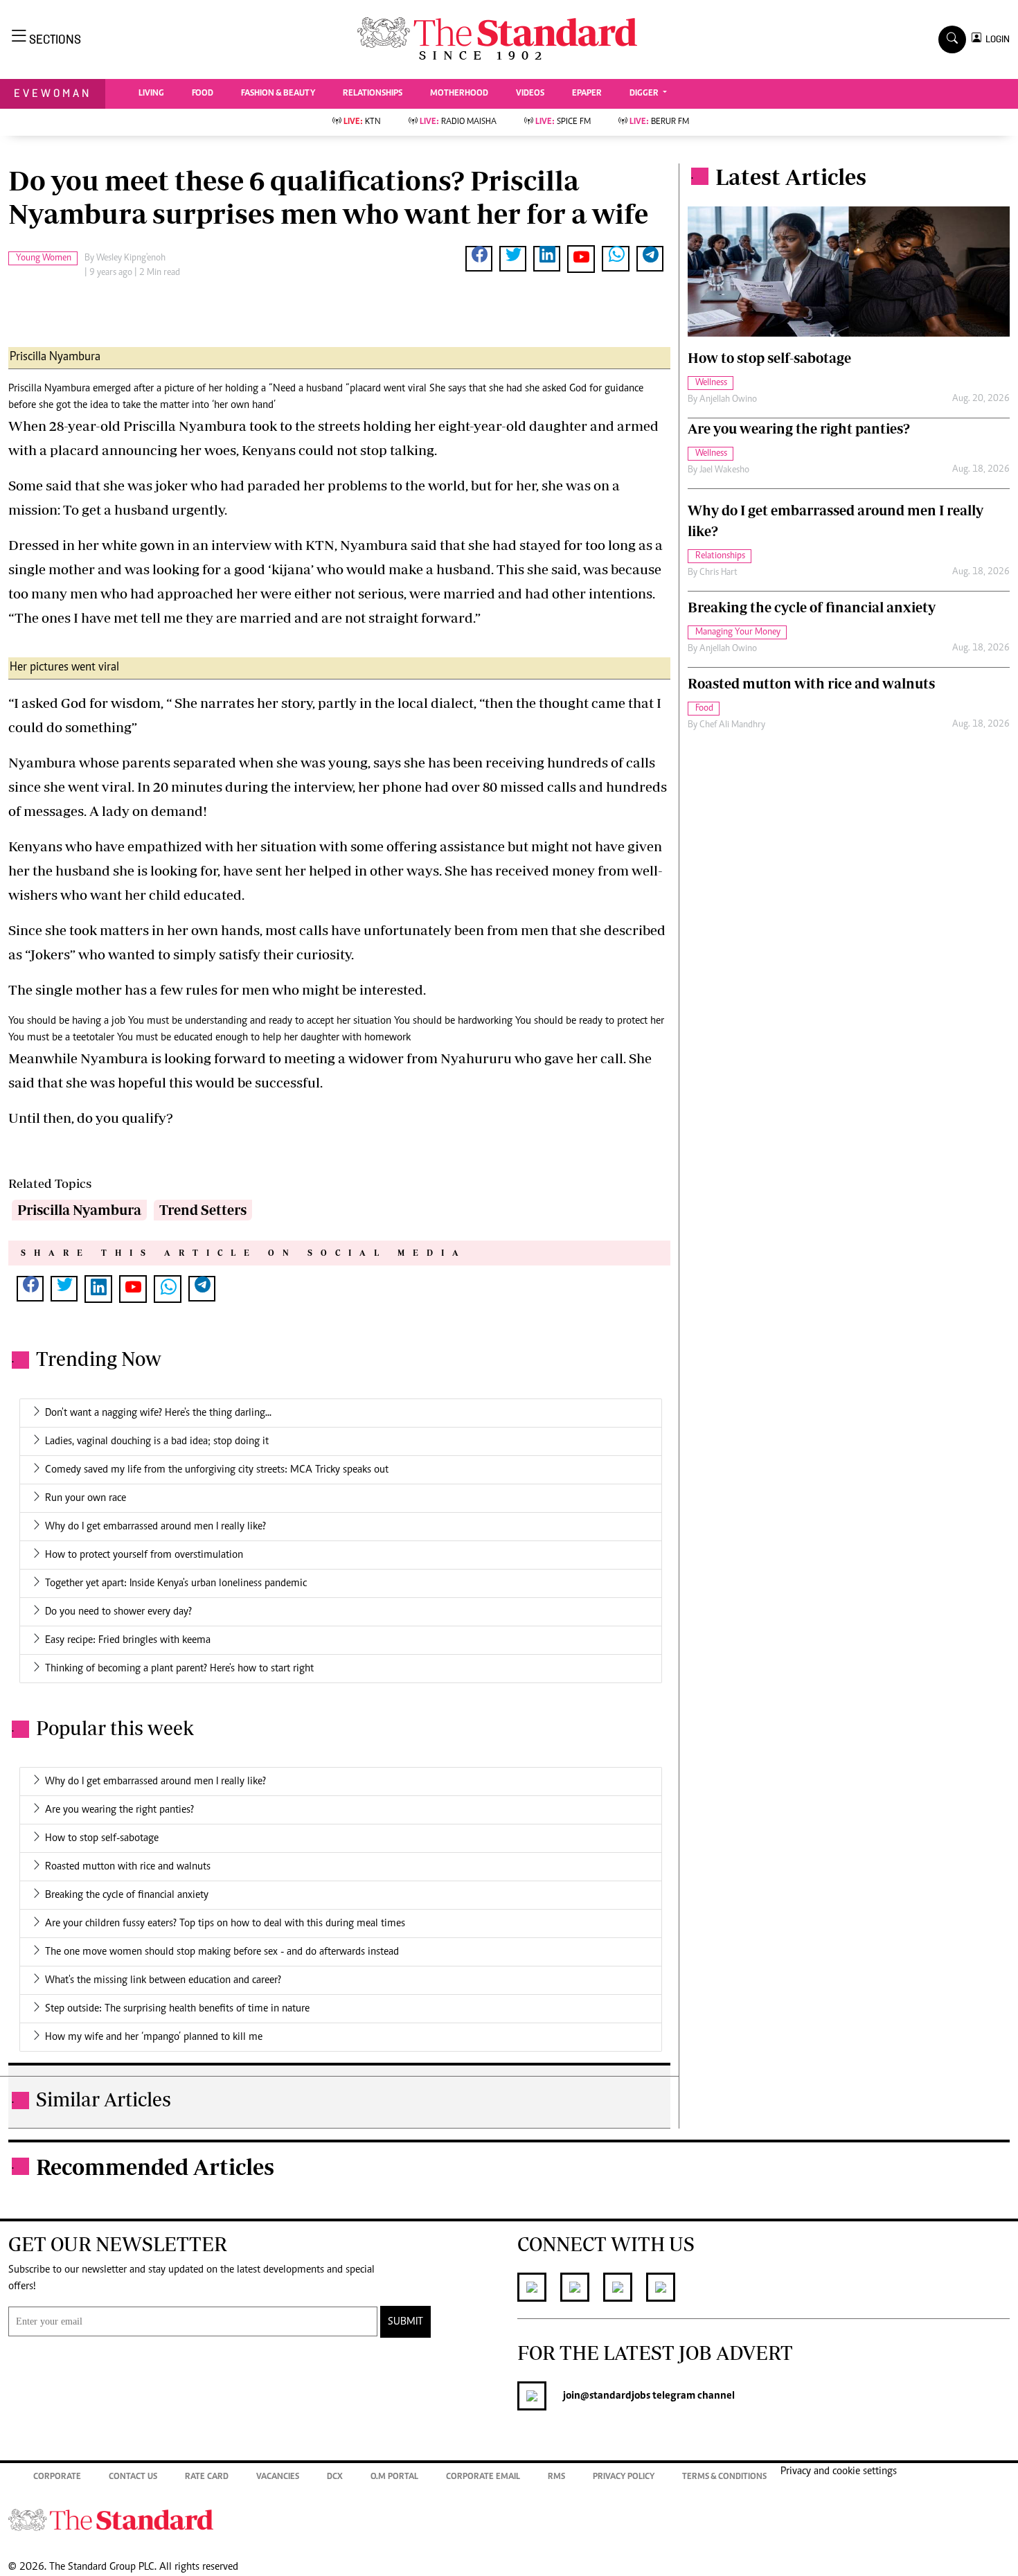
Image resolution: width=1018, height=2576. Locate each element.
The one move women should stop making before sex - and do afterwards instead (222, 1952)
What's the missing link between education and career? (163, 1980)
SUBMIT (405, 2322)
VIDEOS (530, 94)
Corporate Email (483, 2477)
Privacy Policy (624, 2477)
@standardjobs (615, 2396)
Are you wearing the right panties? (119, 1810)
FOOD (203, 94)
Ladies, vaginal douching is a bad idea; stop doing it (157, 1441)
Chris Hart (718, 573)
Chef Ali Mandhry (732, 725)
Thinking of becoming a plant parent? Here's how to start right (179, 1669)
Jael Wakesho (724, 470)
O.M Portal (394, 2477)
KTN (362, 122)
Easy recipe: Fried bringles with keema (128, 1640)
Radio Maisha (458, 122)
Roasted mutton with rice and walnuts (128, 1867)
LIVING (151, 94)
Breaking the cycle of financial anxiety (127, 1895)
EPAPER (587, 94)
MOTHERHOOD (459, 94)
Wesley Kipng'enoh (131, 258)
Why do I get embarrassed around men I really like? (155, 1527)
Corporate (57, 2477)
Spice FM (563, 122)
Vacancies (278, 2477)
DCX (335, 2477)
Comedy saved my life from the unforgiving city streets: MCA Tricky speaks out (217, 1470)
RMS (556, 2477)
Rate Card (207, 2477)
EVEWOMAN (53, 93)
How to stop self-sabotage (102, 1838)
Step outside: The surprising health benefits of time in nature (177, 2009)
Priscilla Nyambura (79, 1210)
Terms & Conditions (724, 2477)
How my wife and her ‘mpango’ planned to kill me (154, 2037)
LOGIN (995, 39)
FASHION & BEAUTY (278, 94)
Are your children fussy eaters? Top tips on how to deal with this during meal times (225, 1924)
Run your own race (86, 1498)
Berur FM (659, 122)
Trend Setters (203, 1210)
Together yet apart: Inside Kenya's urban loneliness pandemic (176, 1583)
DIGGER (645, 94)
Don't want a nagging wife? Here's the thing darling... (158, 1413)
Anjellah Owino (728, 400)
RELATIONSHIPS (373, 94)
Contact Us (133, 2477)
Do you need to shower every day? (118, 1612)
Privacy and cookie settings (839, 2471)
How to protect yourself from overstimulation (144, 1555)
